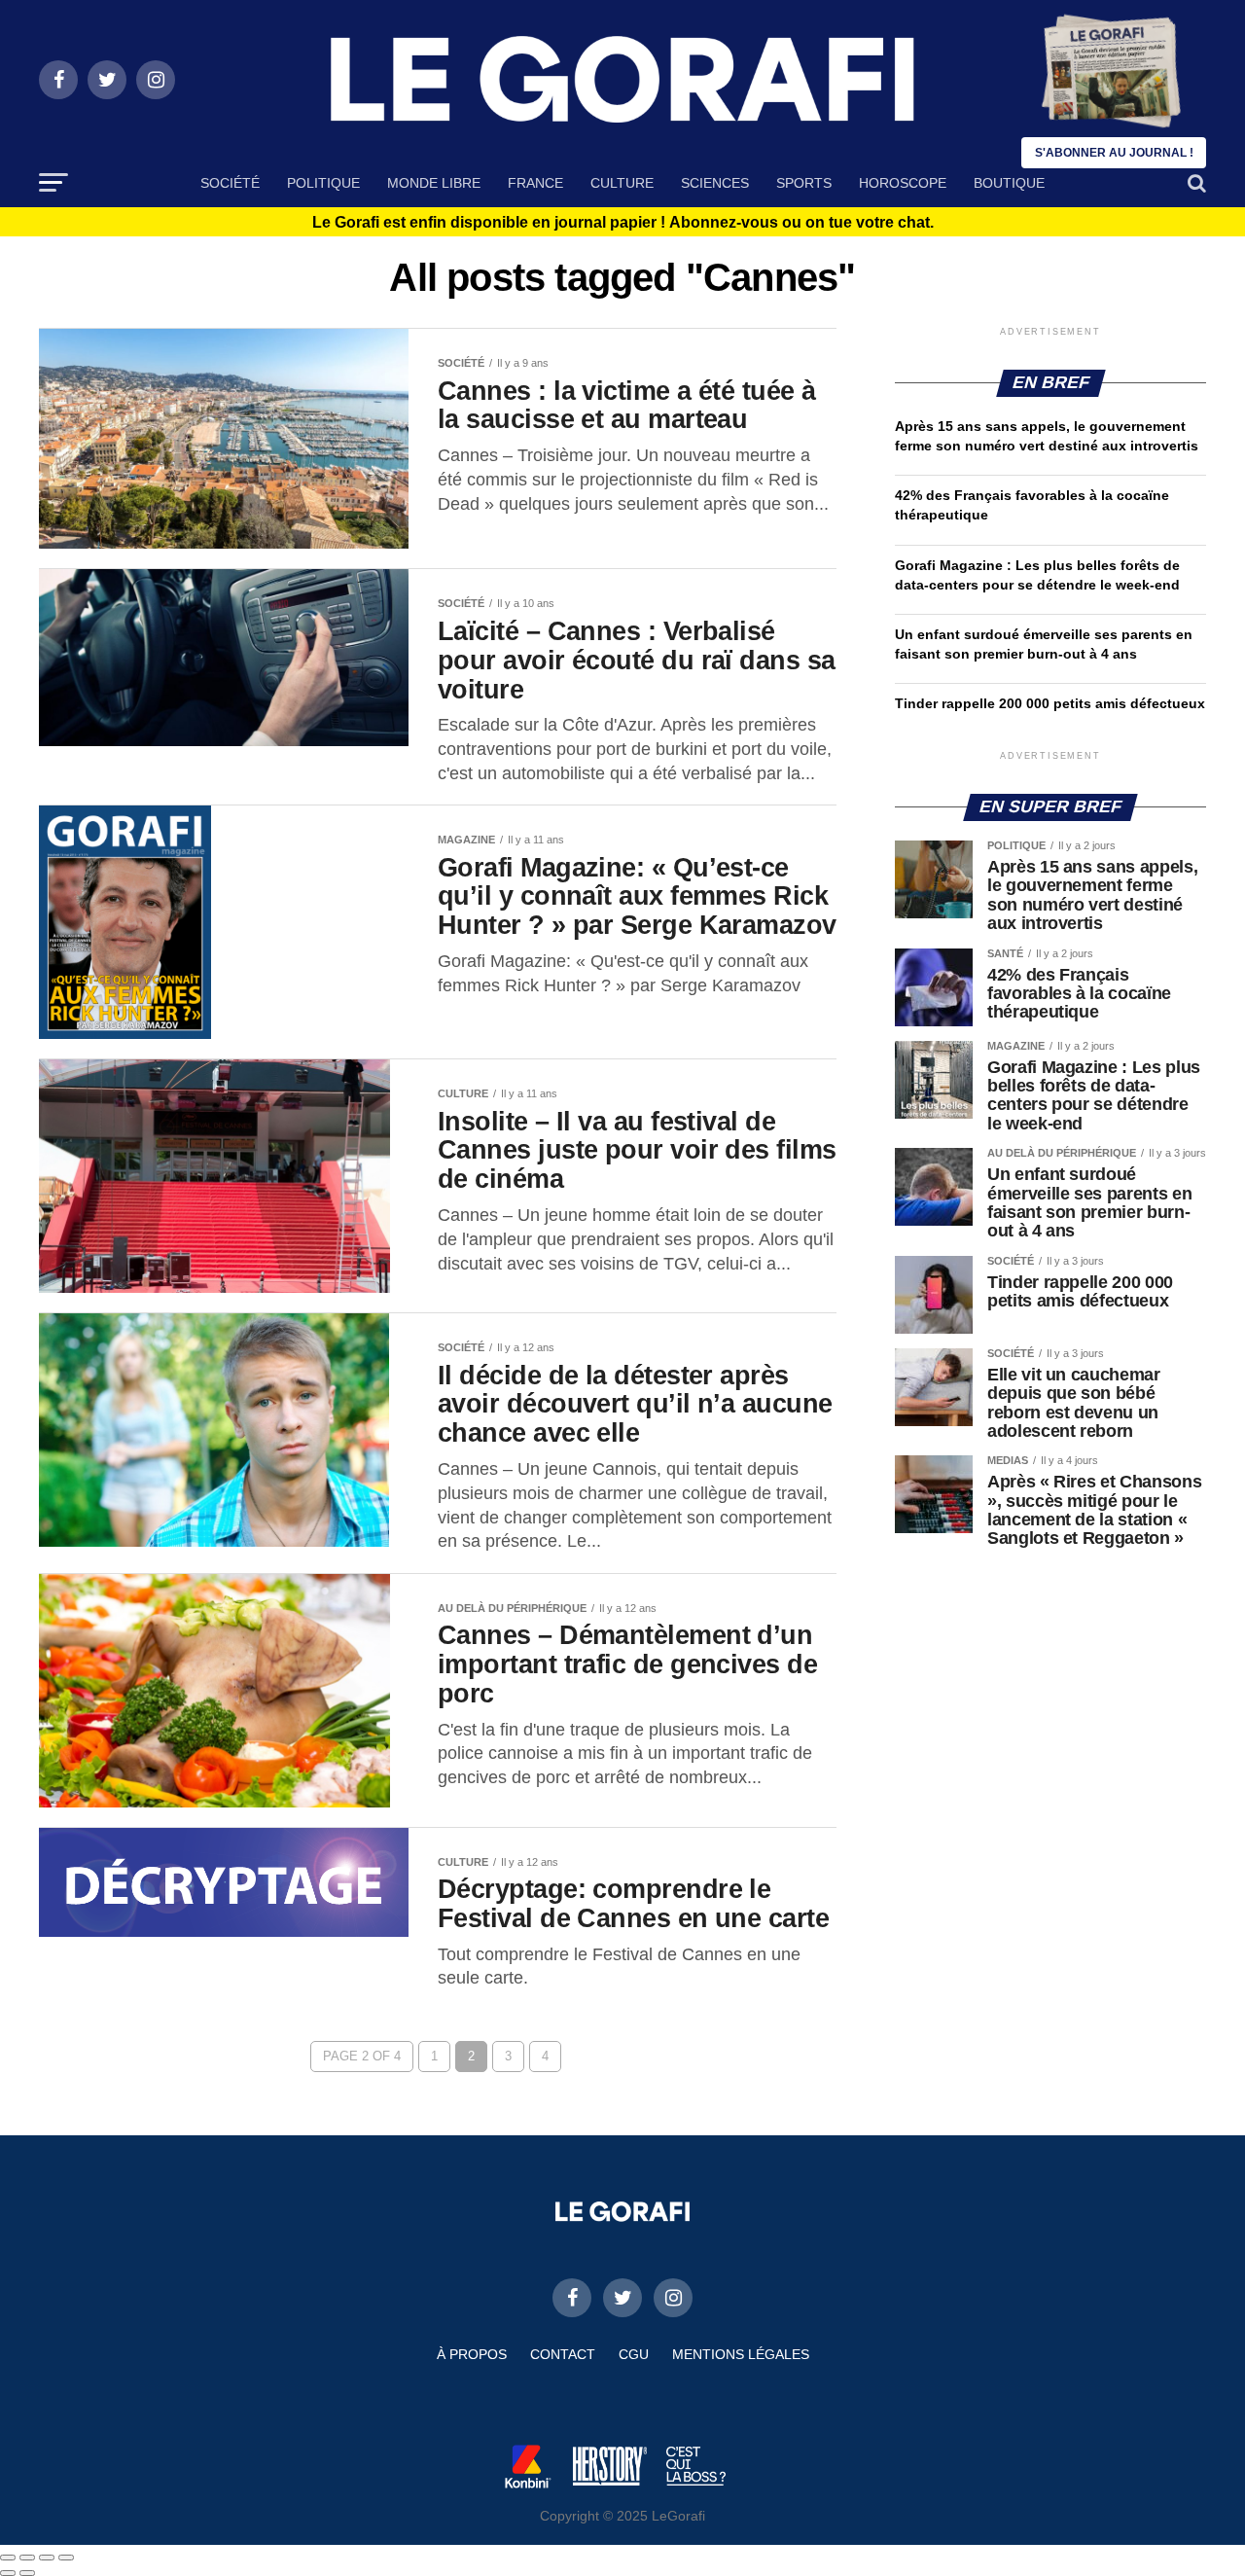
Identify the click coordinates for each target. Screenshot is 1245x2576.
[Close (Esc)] (8, 2558)
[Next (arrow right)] (27, 2573)
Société (230, 183)
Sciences (715, 183)
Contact (563, 2354)
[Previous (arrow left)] (8, 2573)
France (535, 183)
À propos (472, 2354)
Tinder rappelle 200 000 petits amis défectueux (1050, 703)
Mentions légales (741, 2354)
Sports (804, 183)
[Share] (27, 2558)
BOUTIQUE (1009, 183)
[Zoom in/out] (66, 2558)
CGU (634, 2354)
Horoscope (903, 183)
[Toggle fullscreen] (47, 2558)
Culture (622, 183)
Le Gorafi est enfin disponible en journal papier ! (623, 223)
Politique (323, 183)
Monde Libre (434, 183)
